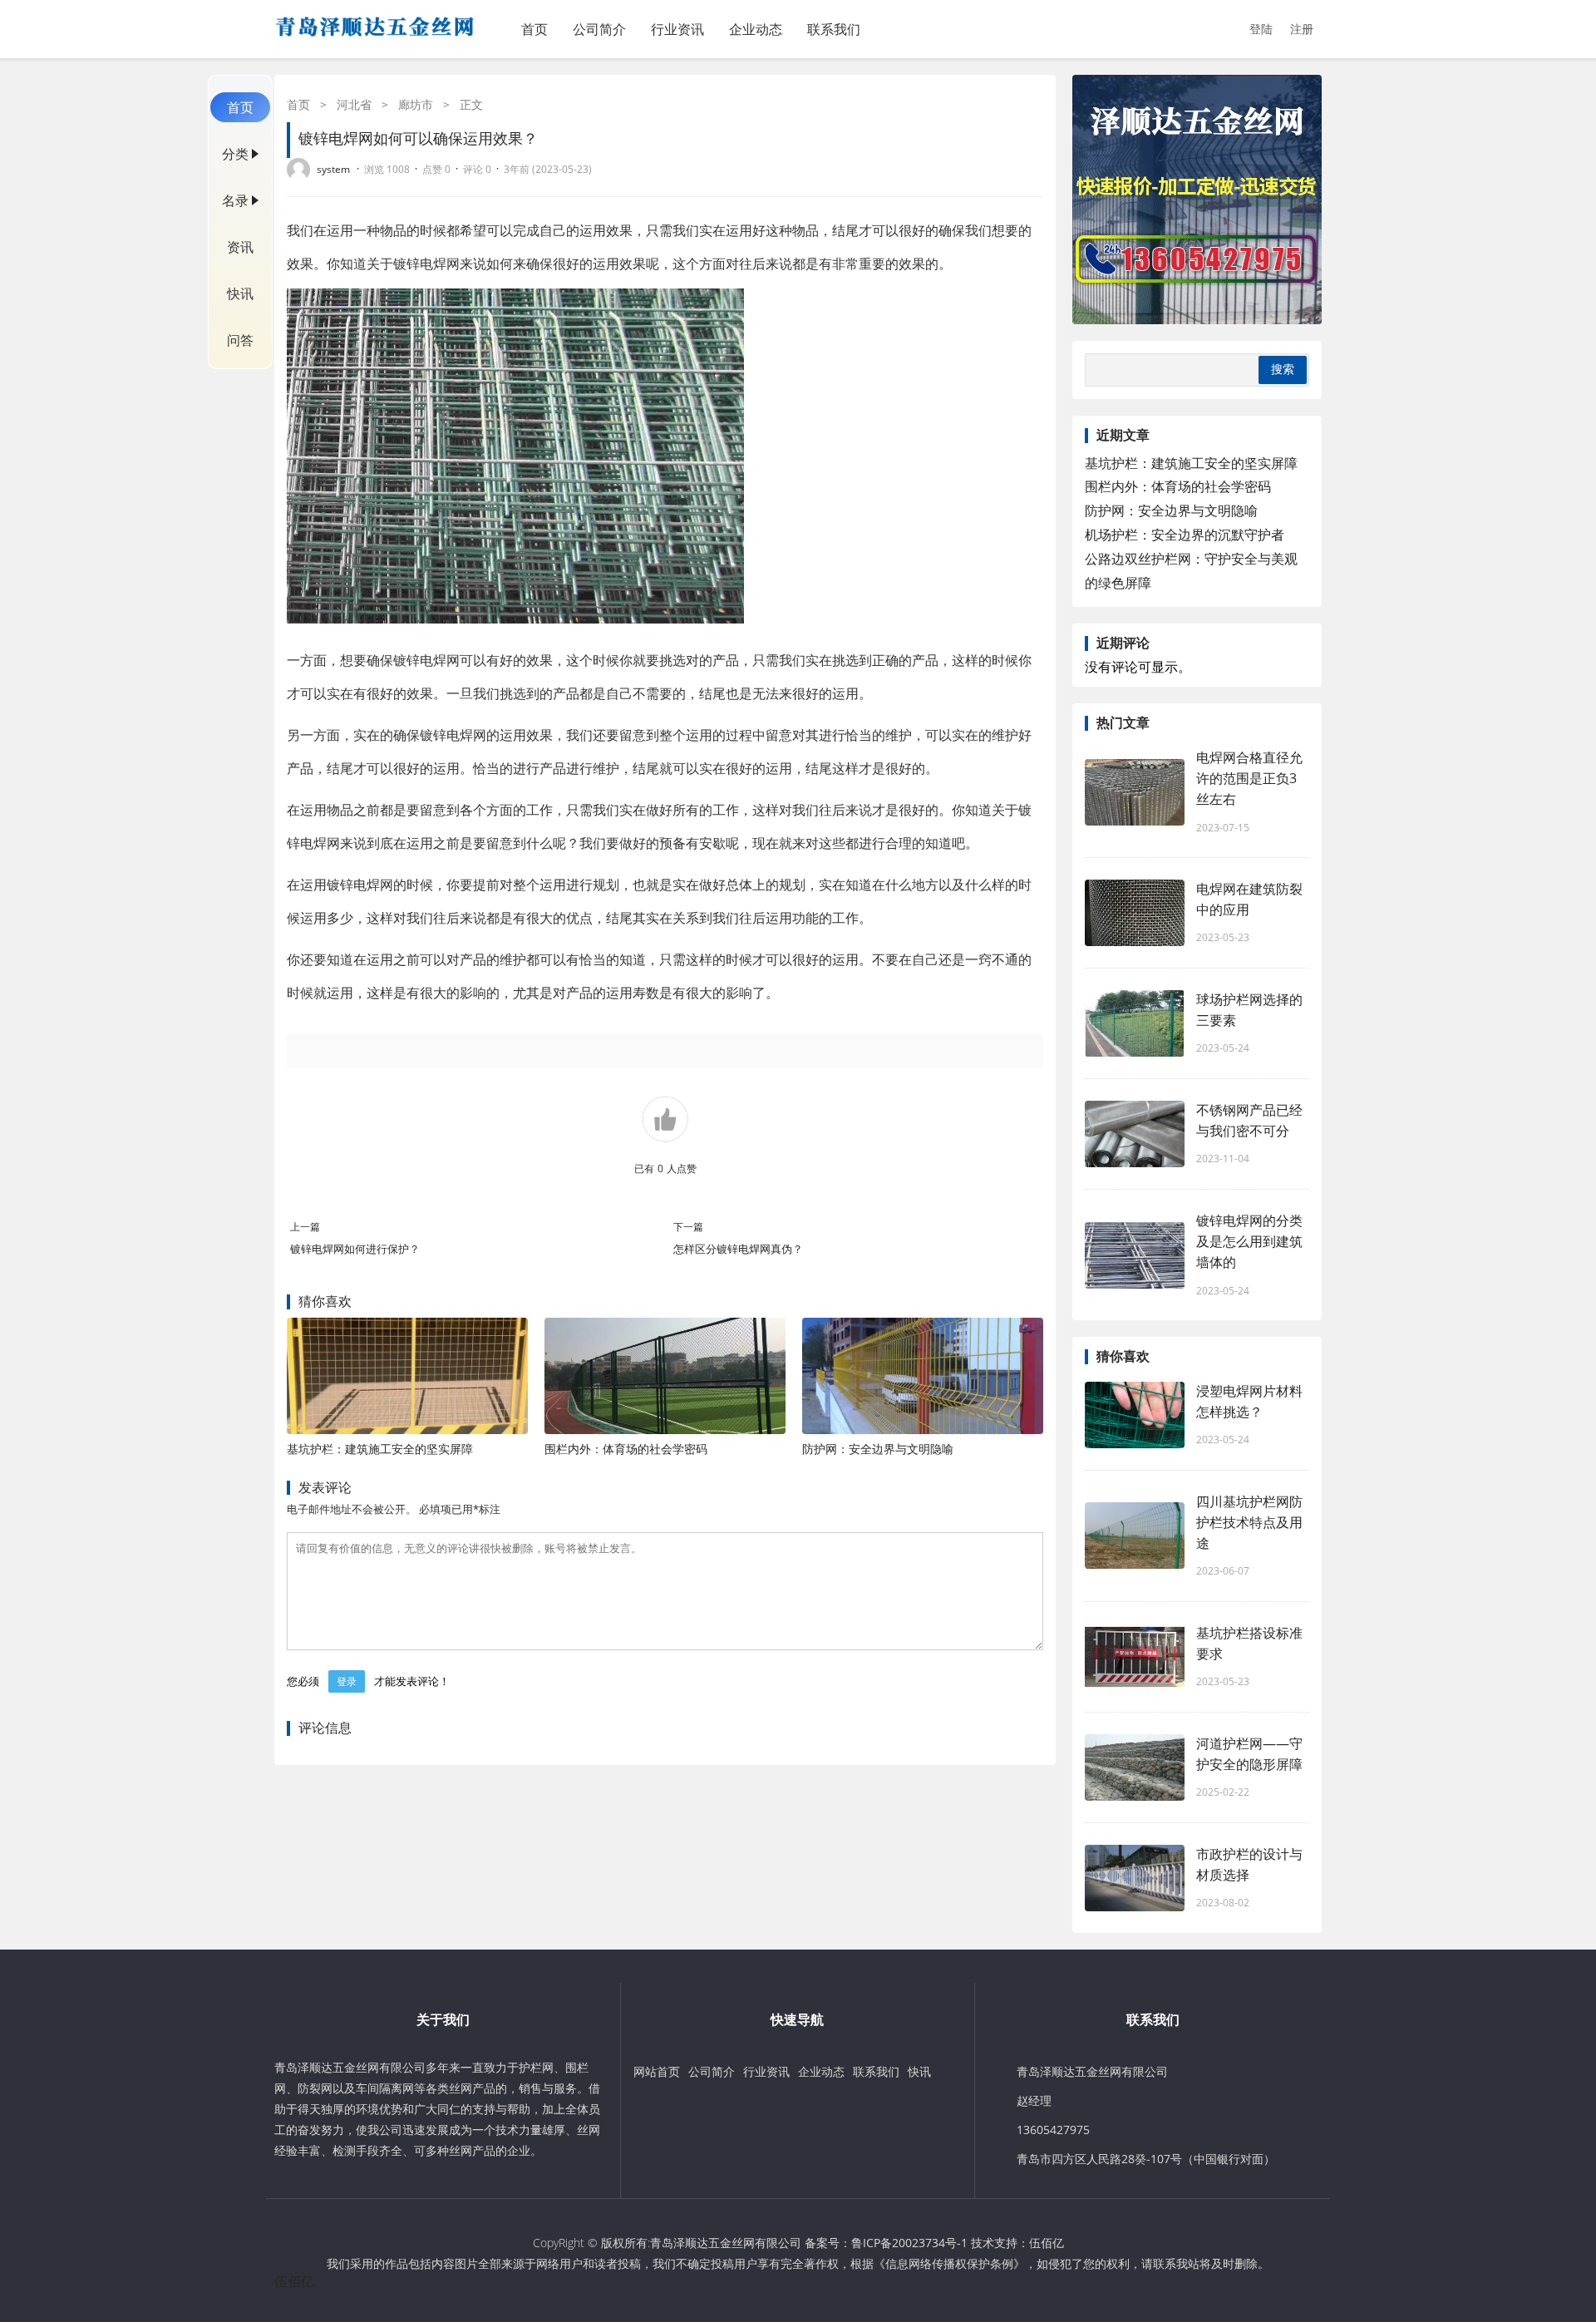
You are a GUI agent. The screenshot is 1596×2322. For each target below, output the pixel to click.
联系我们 (834, 29)
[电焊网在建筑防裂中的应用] (1135, 913)
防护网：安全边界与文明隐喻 (878, 1449)
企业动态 (756, 29)
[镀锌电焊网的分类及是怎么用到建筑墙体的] (1135, 1255)
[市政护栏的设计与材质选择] (1135, 1878)
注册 (1302, 29)
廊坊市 (416, 104)
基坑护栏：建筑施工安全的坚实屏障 (380, 1449)
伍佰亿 (1047, 2243)
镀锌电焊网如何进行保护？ (355, 1249)
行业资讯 (677, 29)
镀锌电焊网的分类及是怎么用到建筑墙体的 (1249, 1241)
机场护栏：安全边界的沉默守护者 (1185, 535)
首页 (534, 29)
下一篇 (688, 1227)
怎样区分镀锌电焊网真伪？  (739, 1249)
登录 (347, 1681)
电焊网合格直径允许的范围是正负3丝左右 (1249, 778)
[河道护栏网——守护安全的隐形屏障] (1135, 1767)
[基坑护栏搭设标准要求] (1135, 1657)
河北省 (354, 104)
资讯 (240, 247)
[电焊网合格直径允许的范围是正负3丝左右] (1135, 792)
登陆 (1261, 29)
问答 (240, 340)
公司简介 (599, 29)
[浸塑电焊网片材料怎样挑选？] (1135, 1415)
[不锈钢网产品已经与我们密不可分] (1135, 1134)
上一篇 (305, 1227)
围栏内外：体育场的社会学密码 (626, 1449)
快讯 (240, 293)
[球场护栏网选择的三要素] (1135, 1023)
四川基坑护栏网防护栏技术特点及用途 (1249, 1522)
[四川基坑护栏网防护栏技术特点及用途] (1135, 1536)
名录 (235, 200)
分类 (235, 154)
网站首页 (657, 2071)
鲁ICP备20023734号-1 (909, 2243)
